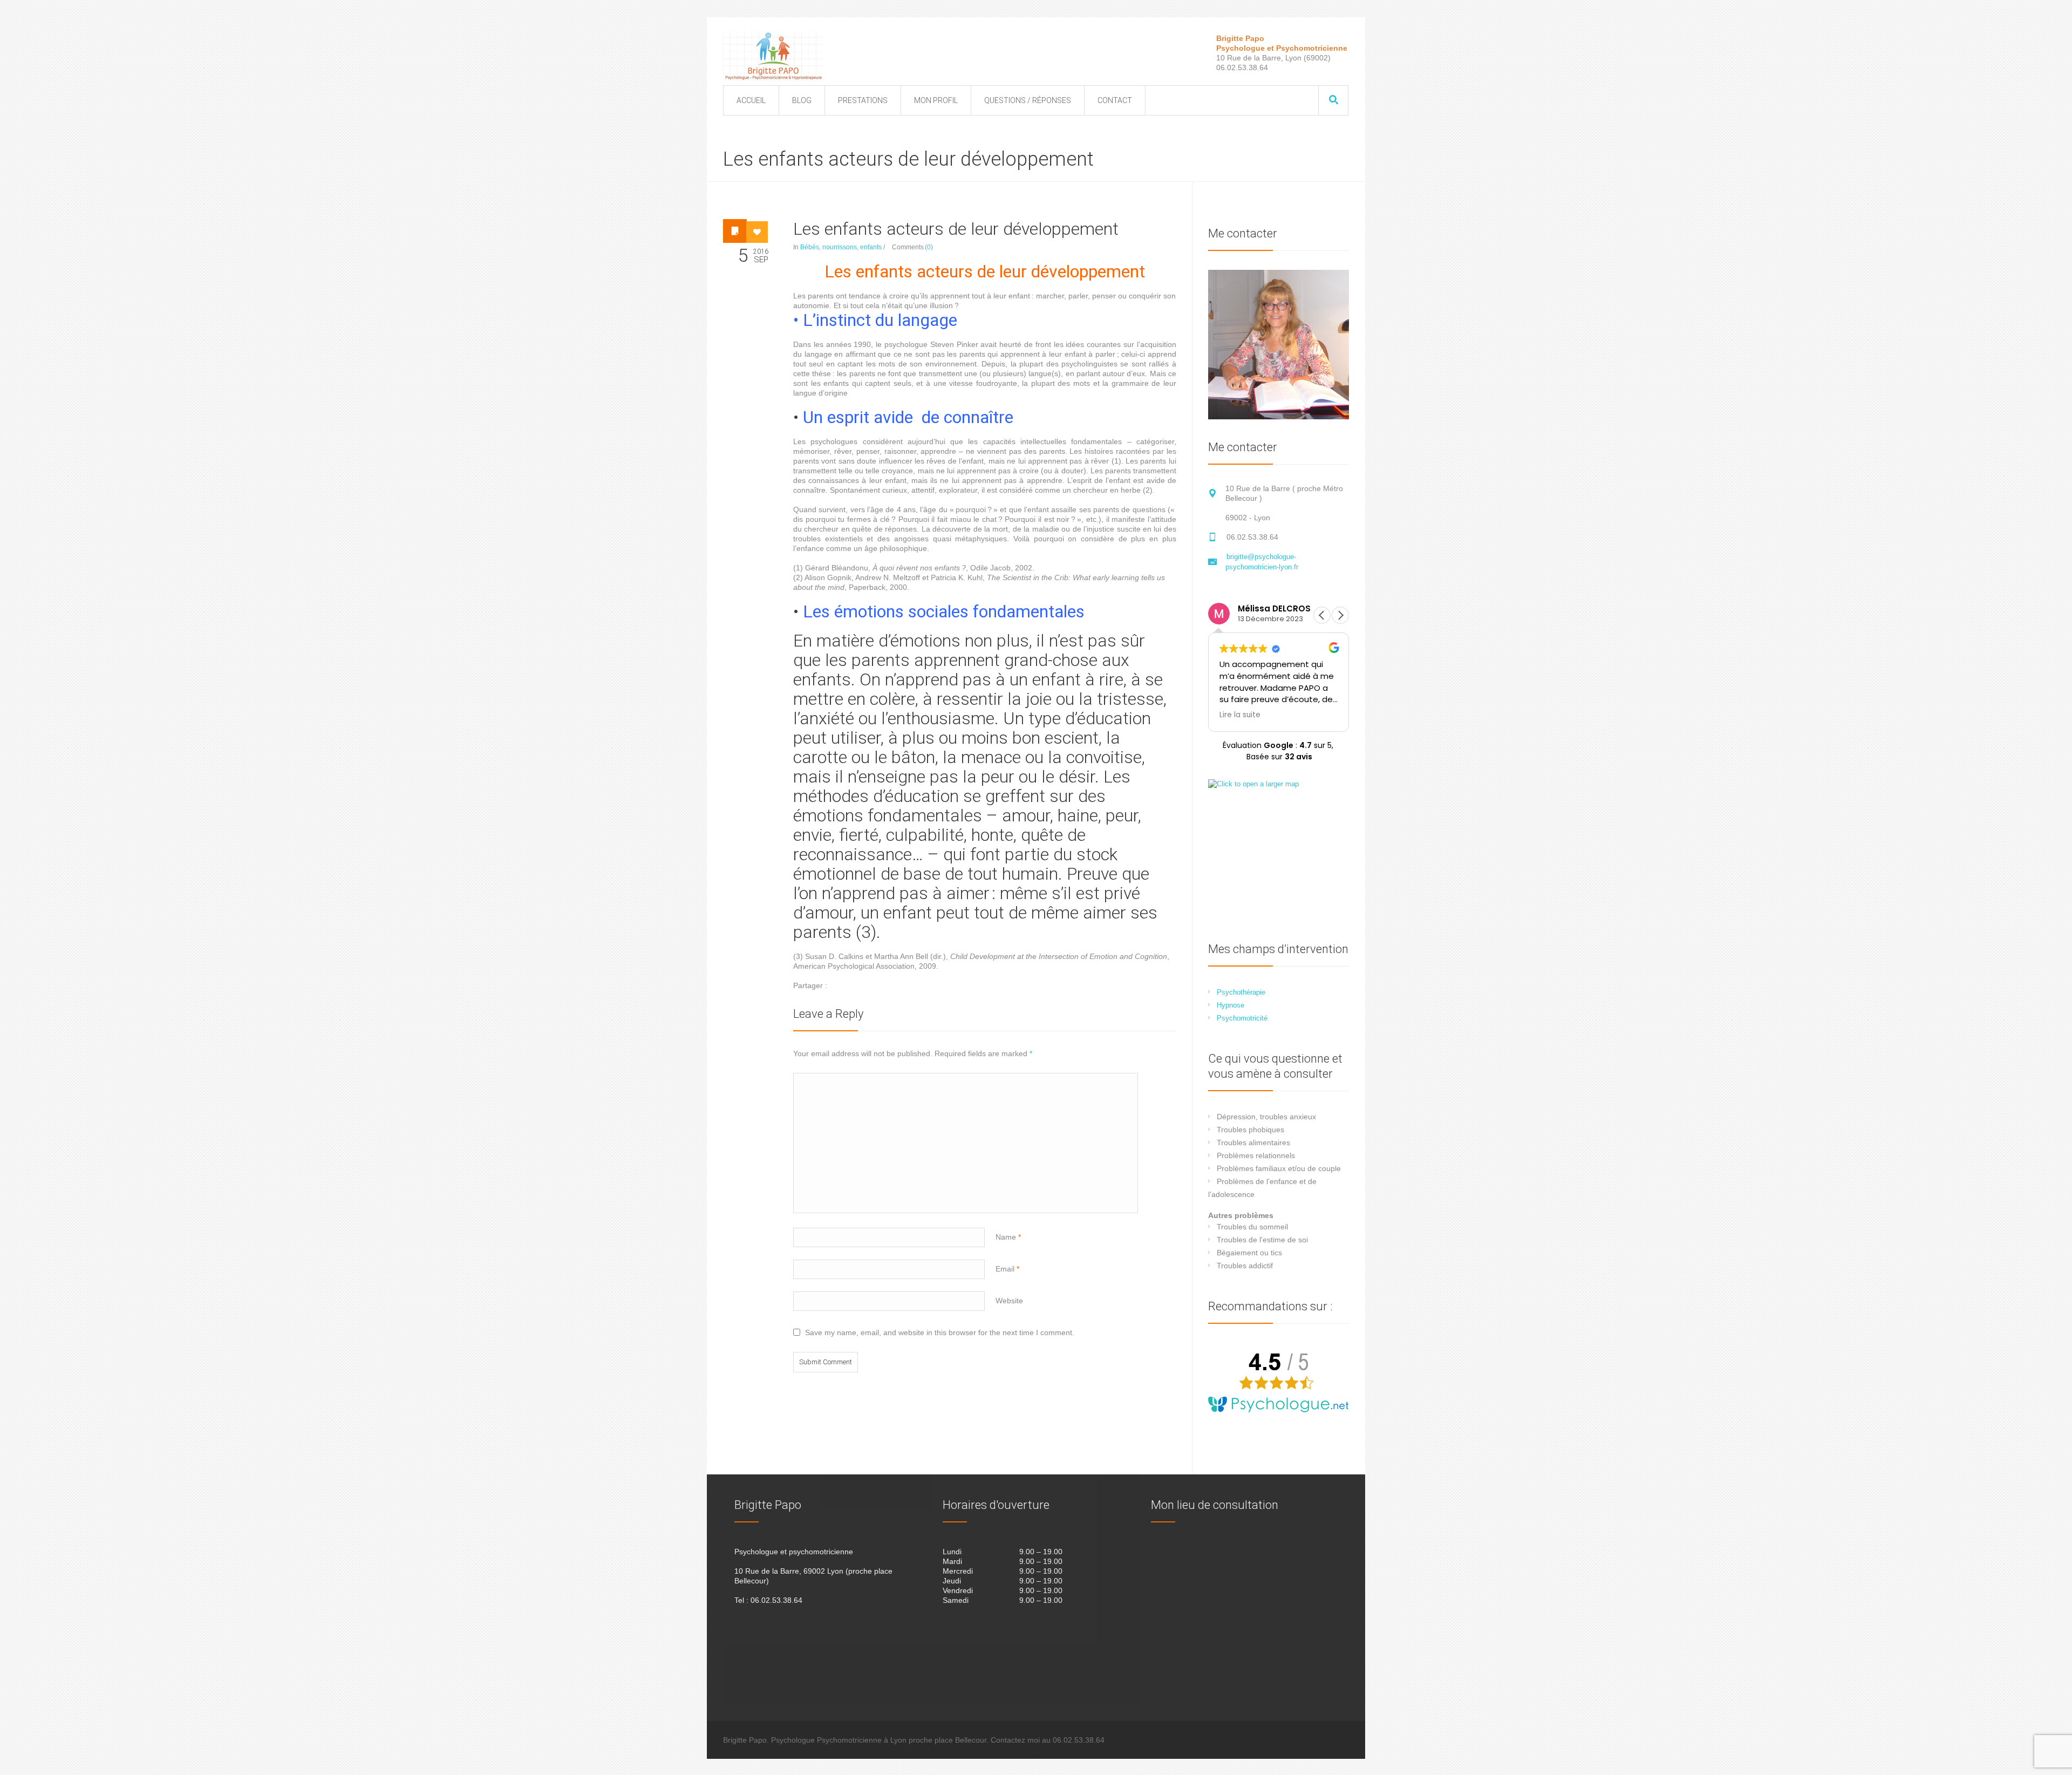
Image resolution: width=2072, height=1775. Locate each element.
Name (1008, 1237)
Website (1009, 1301)
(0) (929, 247)
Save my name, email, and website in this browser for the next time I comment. (940, 1332)
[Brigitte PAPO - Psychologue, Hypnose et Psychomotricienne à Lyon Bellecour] (773, 56)
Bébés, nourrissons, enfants (841, 247)
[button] (1340, 615)
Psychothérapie (1241, 992)
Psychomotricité (1242, 1018)
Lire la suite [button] (1240, 715)
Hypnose (1231, 1005)
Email (1007, 1269)
